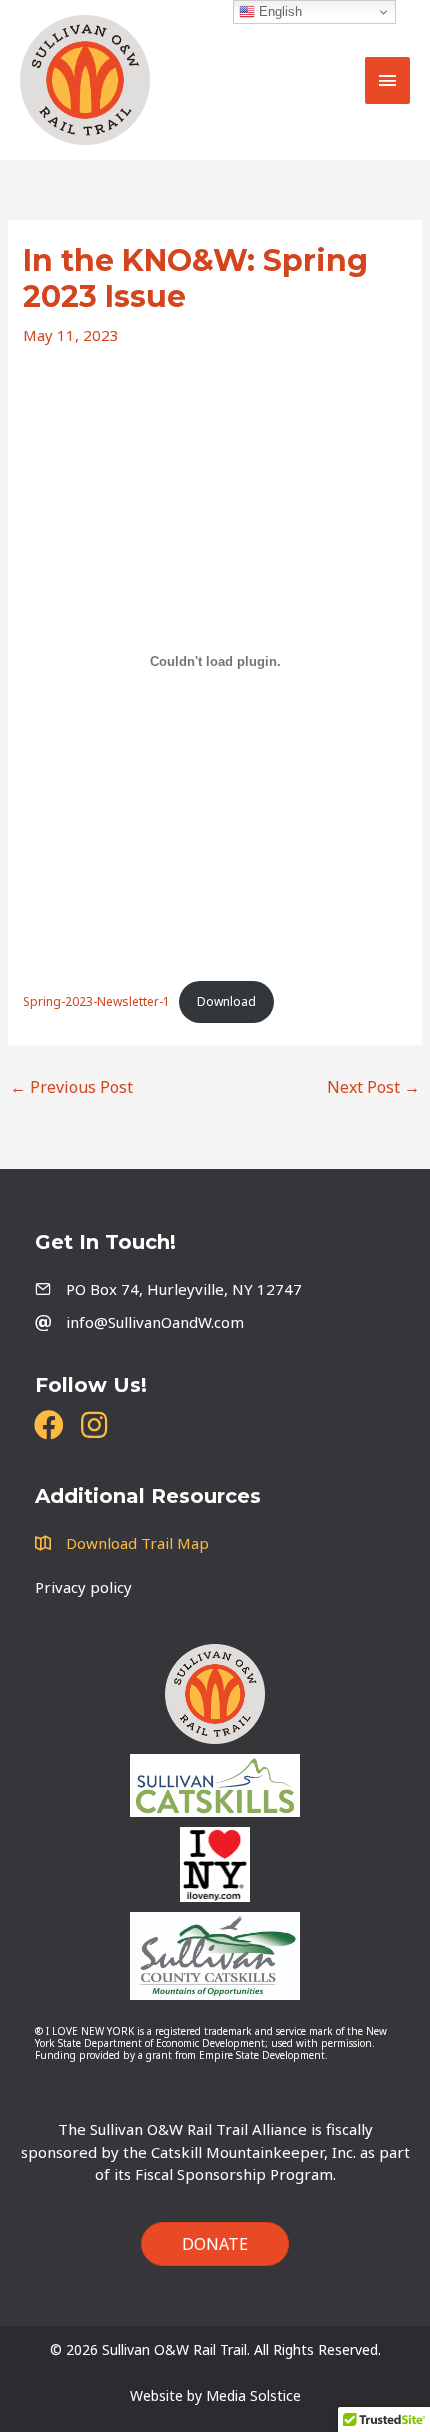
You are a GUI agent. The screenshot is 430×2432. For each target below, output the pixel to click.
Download (226, 1001)
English (278, 11)
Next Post (373, 1087)
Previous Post (71, 1087)
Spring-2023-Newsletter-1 (96, 1001)
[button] (48, 1425)
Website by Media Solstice (215, 2395)
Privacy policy (83, 1587)
